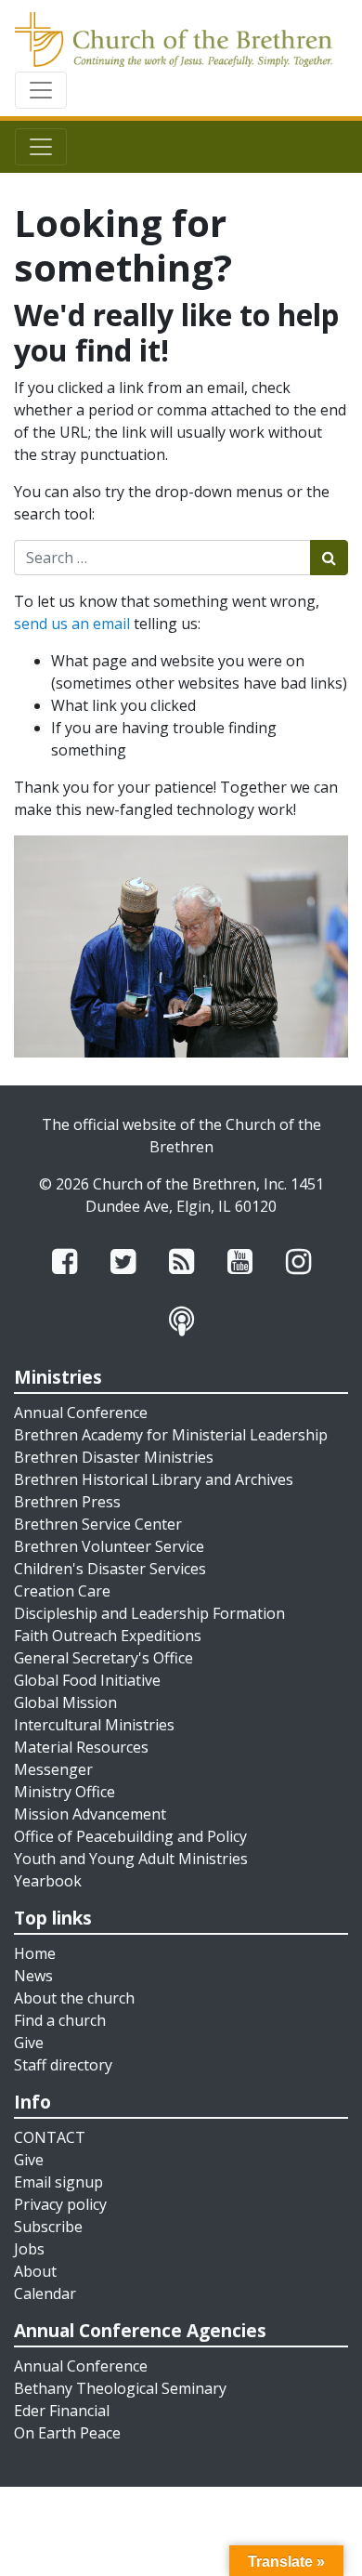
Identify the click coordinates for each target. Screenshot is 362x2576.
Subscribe (48, 2227)
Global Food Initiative (87, 1680)
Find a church (60, 2020)
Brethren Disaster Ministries (114, 1457)
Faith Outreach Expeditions (108, 1636)
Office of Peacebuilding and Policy (130, 1836)
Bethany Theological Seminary (120, 2388)
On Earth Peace (67, 2433)
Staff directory (63, 2065)
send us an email (72, 624)
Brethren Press (67, 1502)
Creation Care (62, 1591)
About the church (74, 1998)
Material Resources (81, 1747)
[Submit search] (329, 558)
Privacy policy (60, 2204)
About (35, 2271)
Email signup (58, 2182)
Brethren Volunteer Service (109, 1546)
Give (29, 2043)
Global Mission (65, 1702)
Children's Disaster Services (110, 1569)
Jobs (29, 2249)
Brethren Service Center (98, 1524)
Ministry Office (65, 1792)
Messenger (53, 1769)
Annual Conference (81, 1413)
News (33, 1976)
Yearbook (48, 1881)
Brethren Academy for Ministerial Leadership (171, 1435)
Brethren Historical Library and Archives (154, 1479)
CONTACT (50, 2137)
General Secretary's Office (103, 1658)
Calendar (45, 2293)
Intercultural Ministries (94, 1725)
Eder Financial (62, 2411)
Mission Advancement (90, 1814)
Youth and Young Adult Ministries (131, 1859)
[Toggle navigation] (41, 90)
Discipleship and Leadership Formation (149, 1613)
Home (35, 1953)
